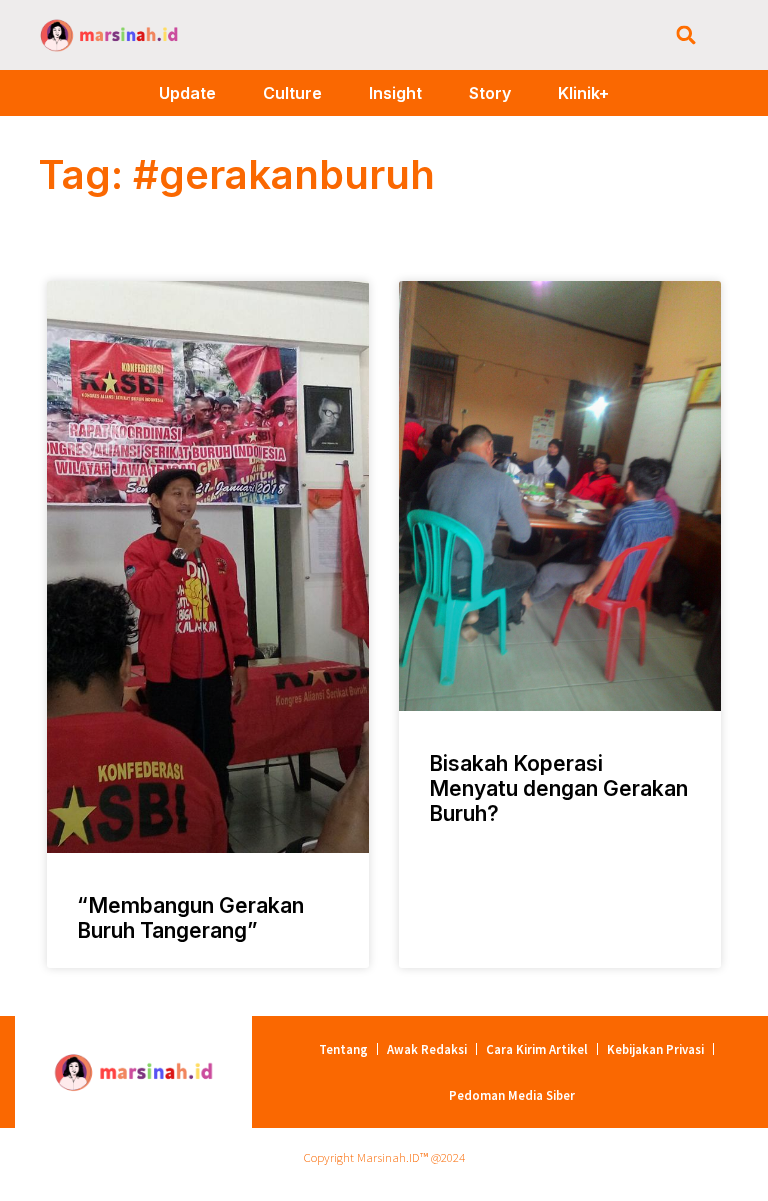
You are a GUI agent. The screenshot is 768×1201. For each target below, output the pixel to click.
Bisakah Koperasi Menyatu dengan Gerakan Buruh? (558, 788)
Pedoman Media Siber (512, 1095)
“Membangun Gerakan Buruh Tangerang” (190, 918)
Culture (292, 93)
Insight (395, 93)
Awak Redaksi (427, 1049)
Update (187, 93)
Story (490, 93)
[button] (686, 35)
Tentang (343, 1049)
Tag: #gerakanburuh (236, 174)
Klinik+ (583, 93)
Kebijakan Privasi (655, 1049)
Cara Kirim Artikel (537, 1049)
